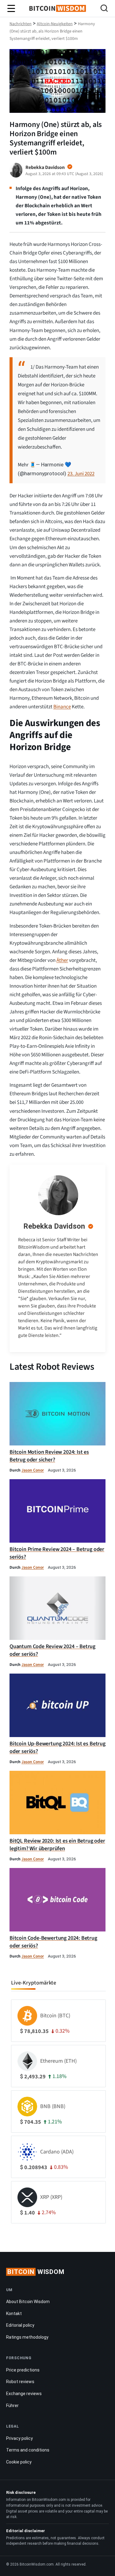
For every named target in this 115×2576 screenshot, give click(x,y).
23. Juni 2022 (81, 474)
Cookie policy (19, 2462)
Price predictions (23, 2370)
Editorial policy (20, 2325)
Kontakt (14, 2314)
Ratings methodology (27, 2337)
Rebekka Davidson (54, 1226)
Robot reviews (20, 2382)
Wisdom (36, 2272)
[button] (104, 9)
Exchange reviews (24, 2394)
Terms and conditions (28, 2450)
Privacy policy (19, 2438)
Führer (12, 2406)
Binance (62, 707)
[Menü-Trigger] (11, 9)
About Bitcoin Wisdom (28, 2302)
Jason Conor (33, 1470)
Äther (62, 960)
